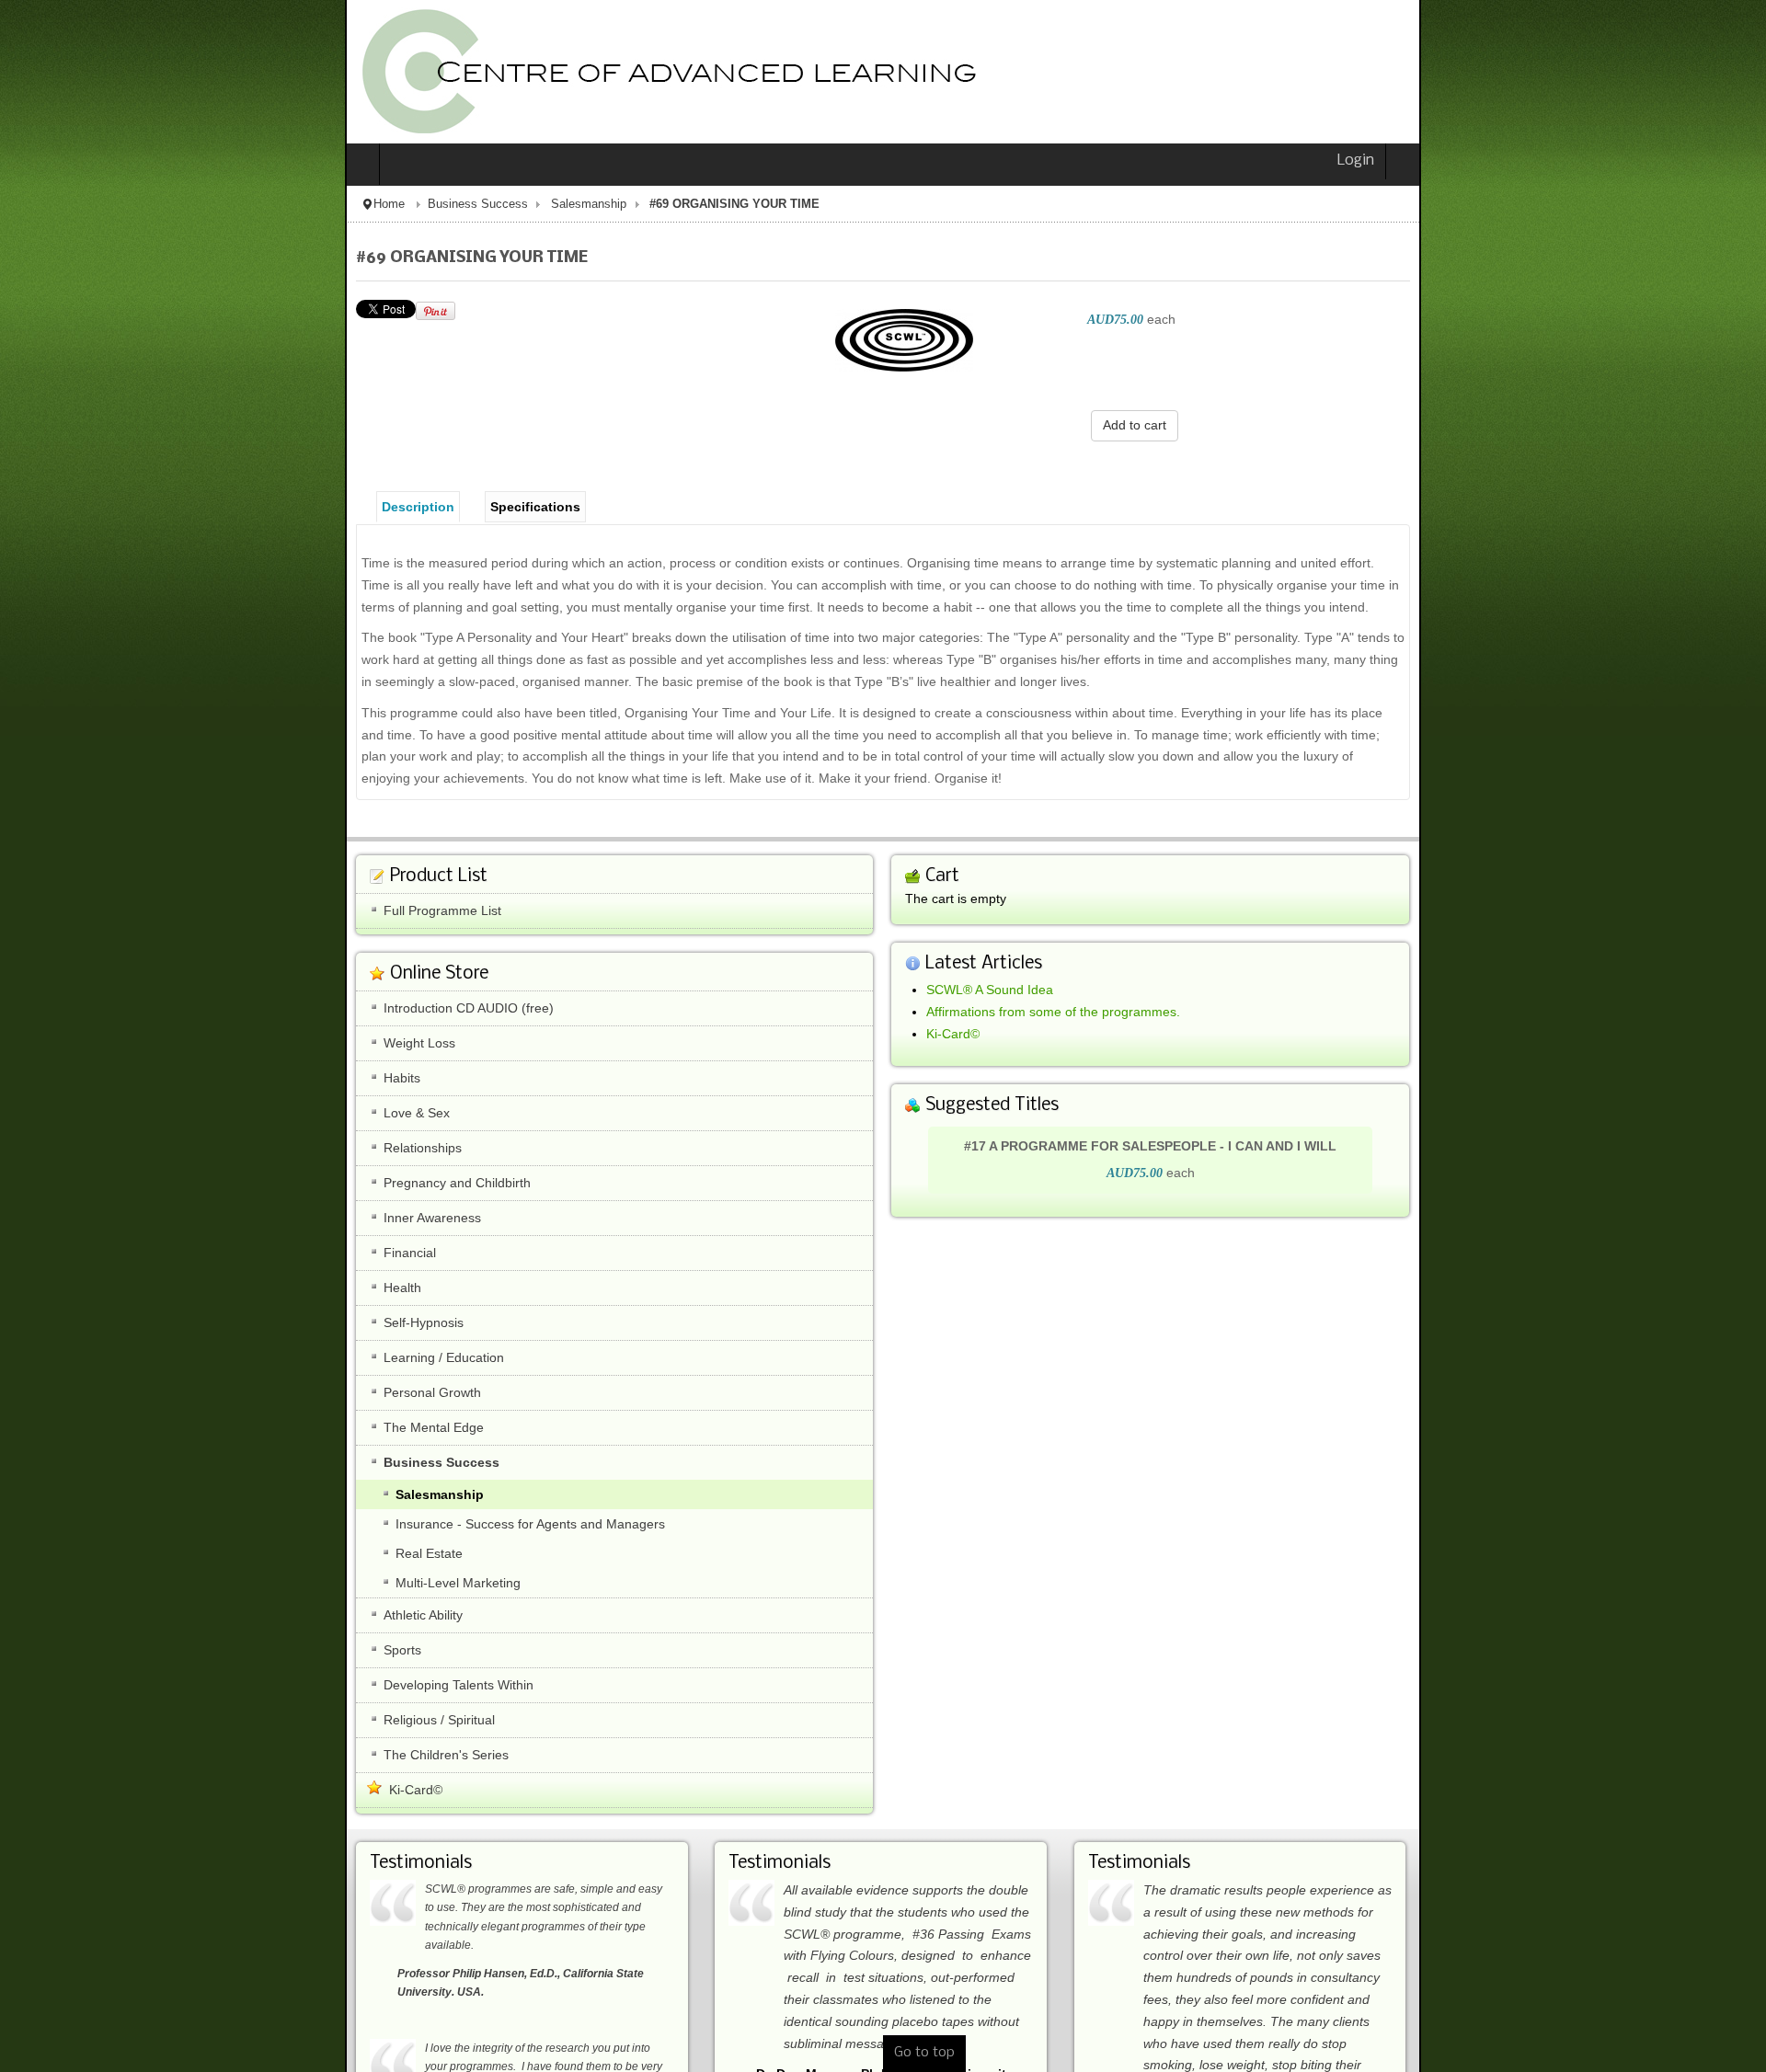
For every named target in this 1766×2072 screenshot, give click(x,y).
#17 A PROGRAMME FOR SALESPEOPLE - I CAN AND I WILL (1322, 1081)
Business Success (133, 204)
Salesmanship (244, 204)
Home (44, 204)
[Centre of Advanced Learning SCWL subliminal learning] (317, 72)
